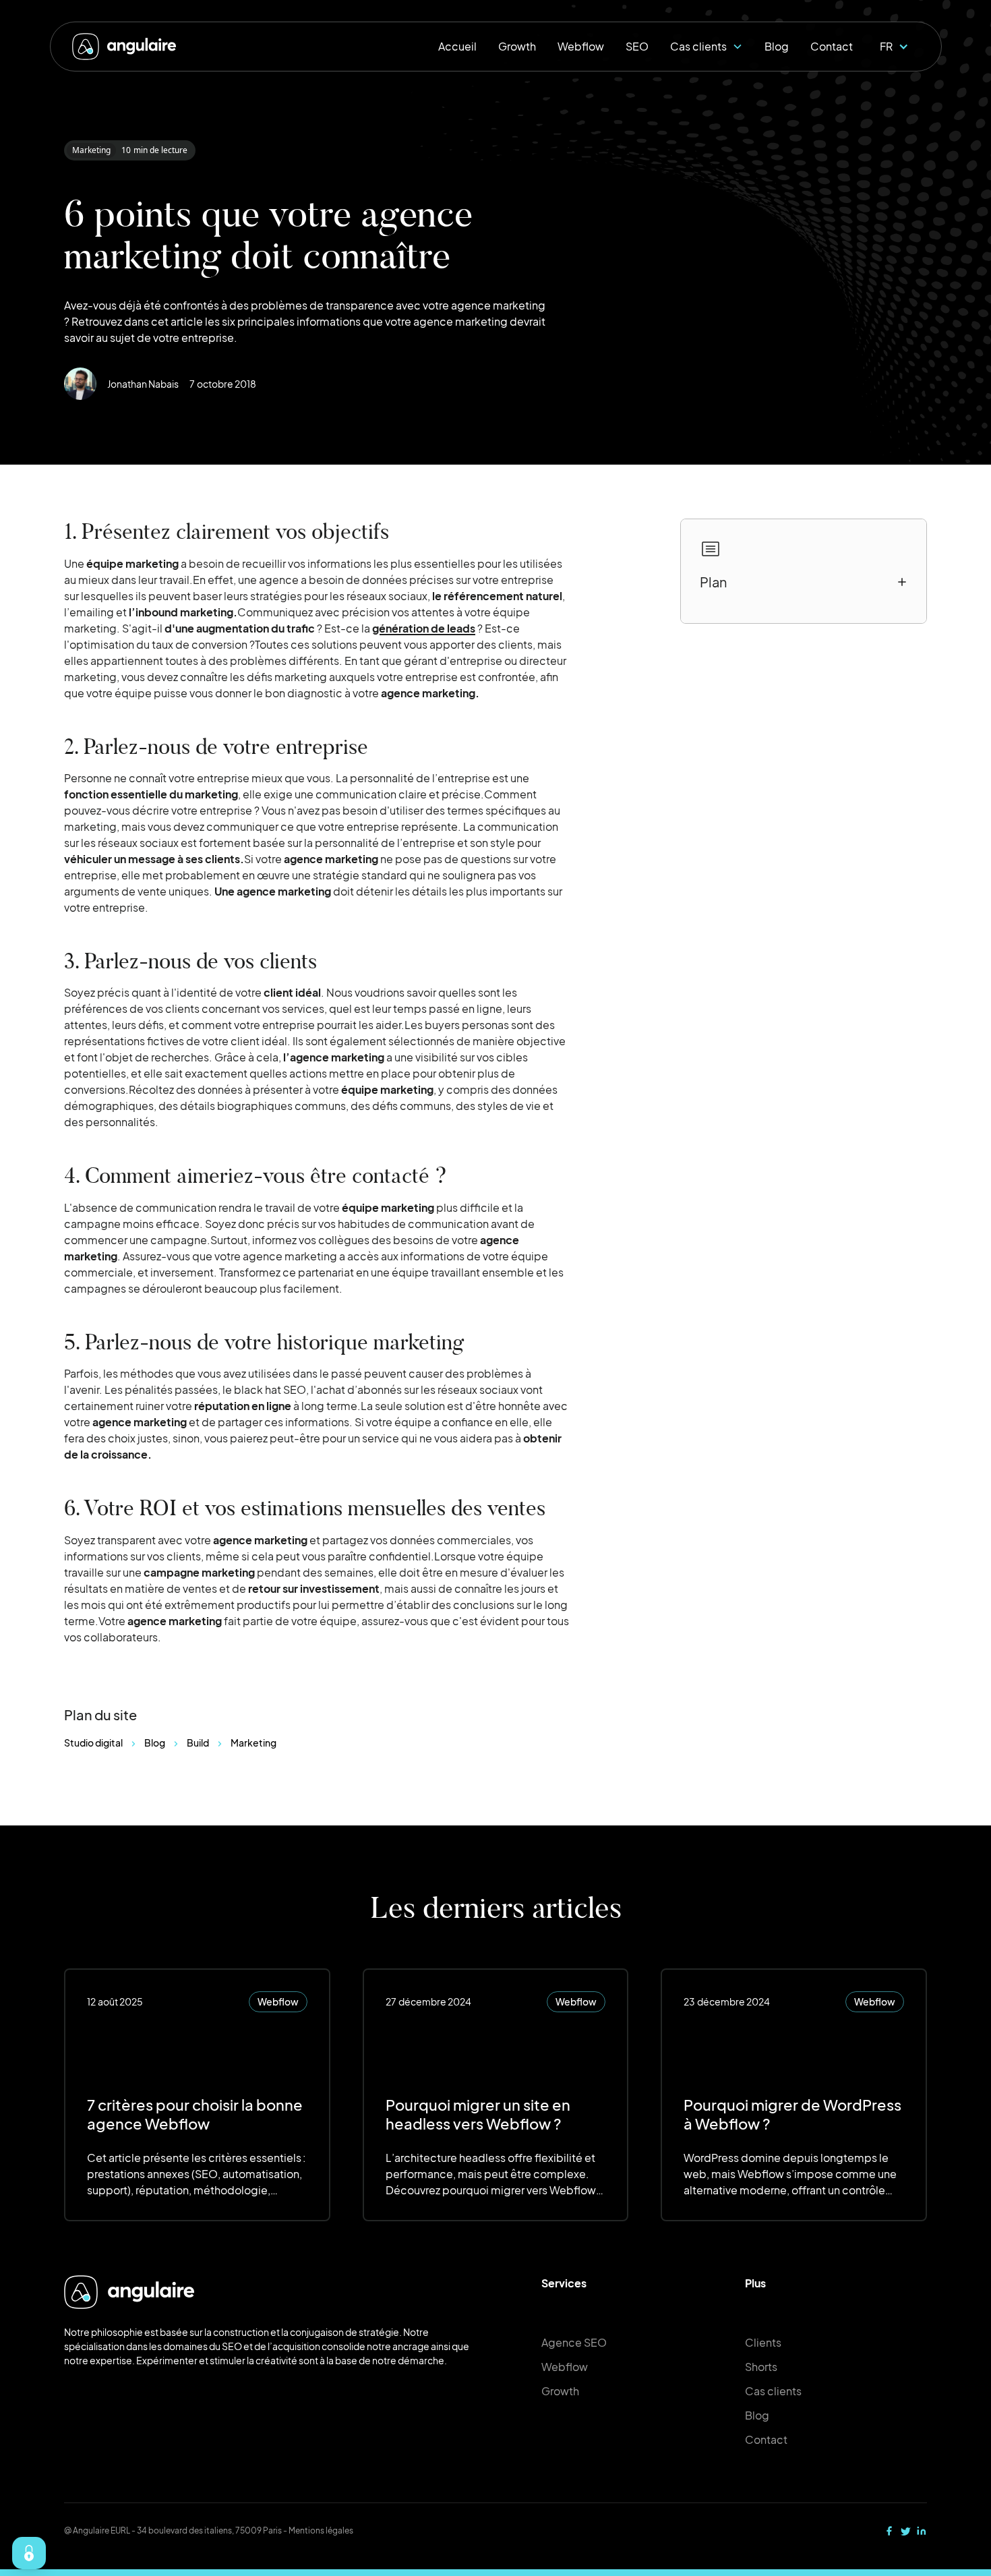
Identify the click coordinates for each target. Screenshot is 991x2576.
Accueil (457, 46)
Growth (517, 46)
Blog (777, 46)
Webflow (581, 46)
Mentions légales (321, 2530)
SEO (637, 46)
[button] (707, 47)
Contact (832, 46)
